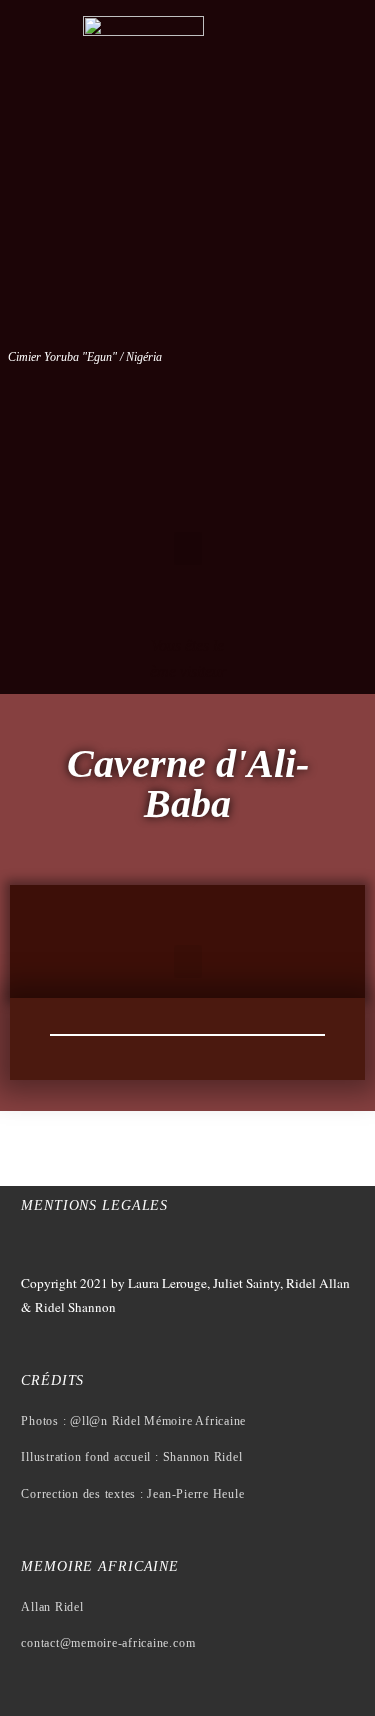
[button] (188, 548)
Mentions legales (94, 1205)
